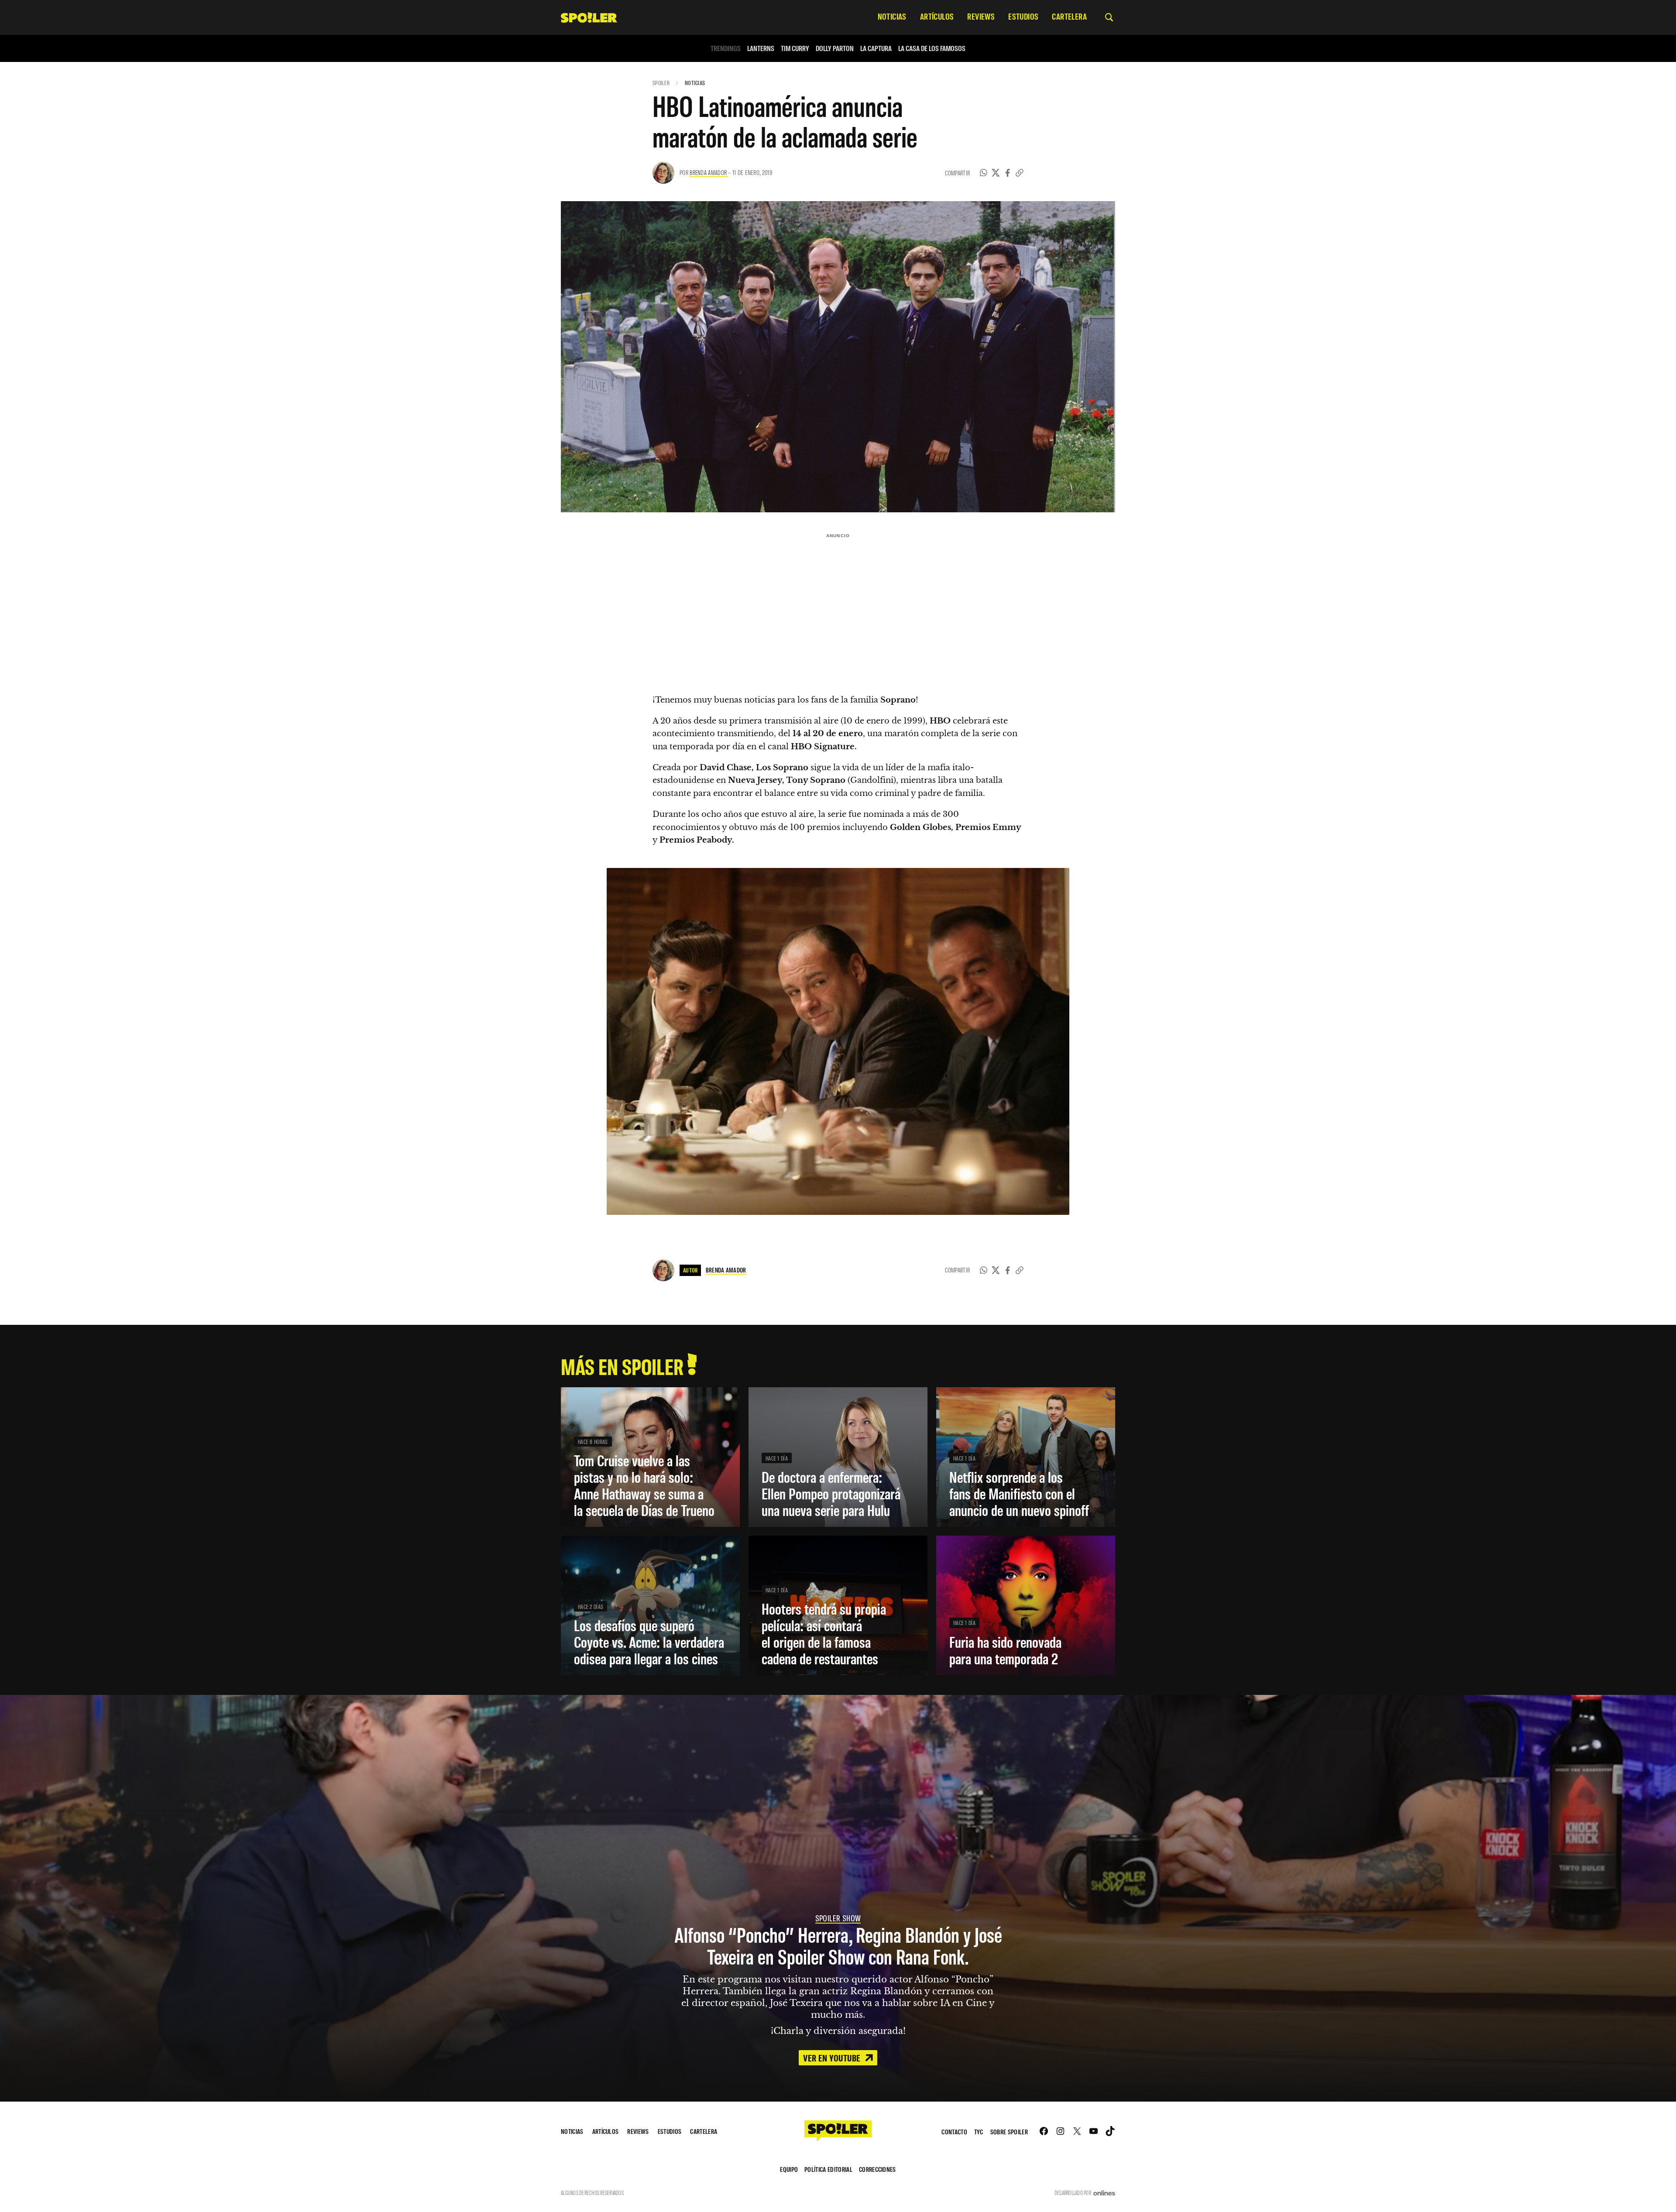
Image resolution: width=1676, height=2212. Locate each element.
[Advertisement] (838, 603)
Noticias (695, 83)
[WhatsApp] (984, 173)
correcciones (877, 2169)
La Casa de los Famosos (932, 48)
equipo (789, 2169)
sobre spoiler (1009, 2131)
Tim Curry (795, 48)
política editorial (828, 2169)
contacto (954, 2131)
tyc (979, 2131)
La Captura (876, 48)
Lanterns (761, 48)
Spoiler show (838, 1918)
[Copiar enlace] (1020, 173)
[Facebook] (1008, 173)
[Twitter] (996, 173)
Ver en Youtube (833, 2058)
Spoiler (661, 83)
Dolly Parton (835, 48)
